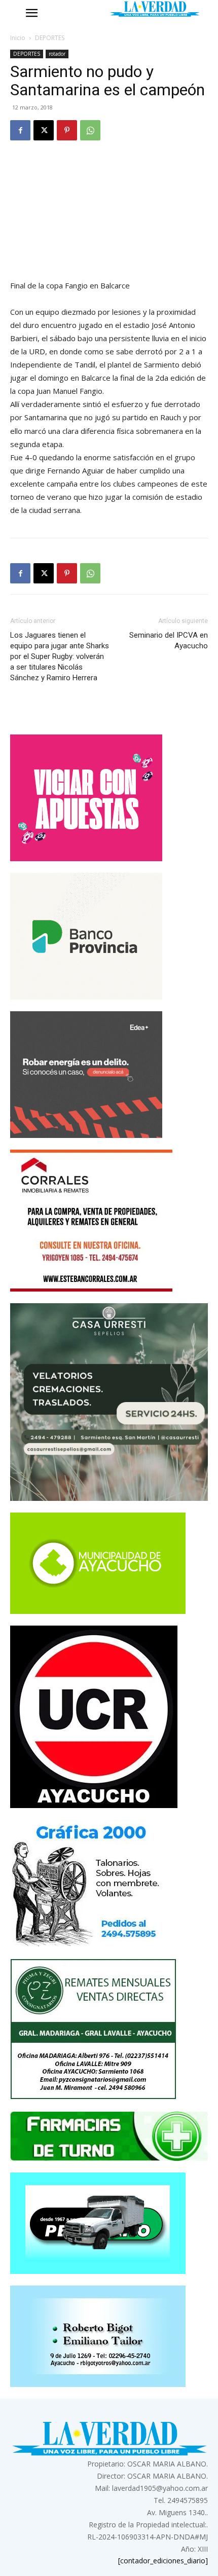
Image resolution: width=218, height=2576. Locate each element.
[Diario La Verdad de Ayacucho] (155, 9)
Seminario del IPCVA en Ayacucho (169, 640)
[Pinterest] (67, 130)
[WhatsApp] (90, 130)
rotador (57, 54)
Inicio (18, 38)
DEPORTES (50, 38)
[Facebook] (20, 130)
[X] (44, 130)
